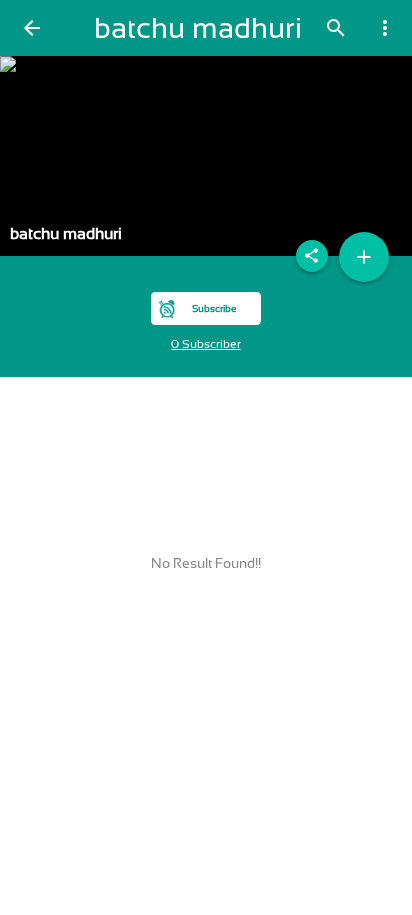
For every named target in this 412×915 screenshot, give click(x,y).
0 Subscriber (206, 344)
